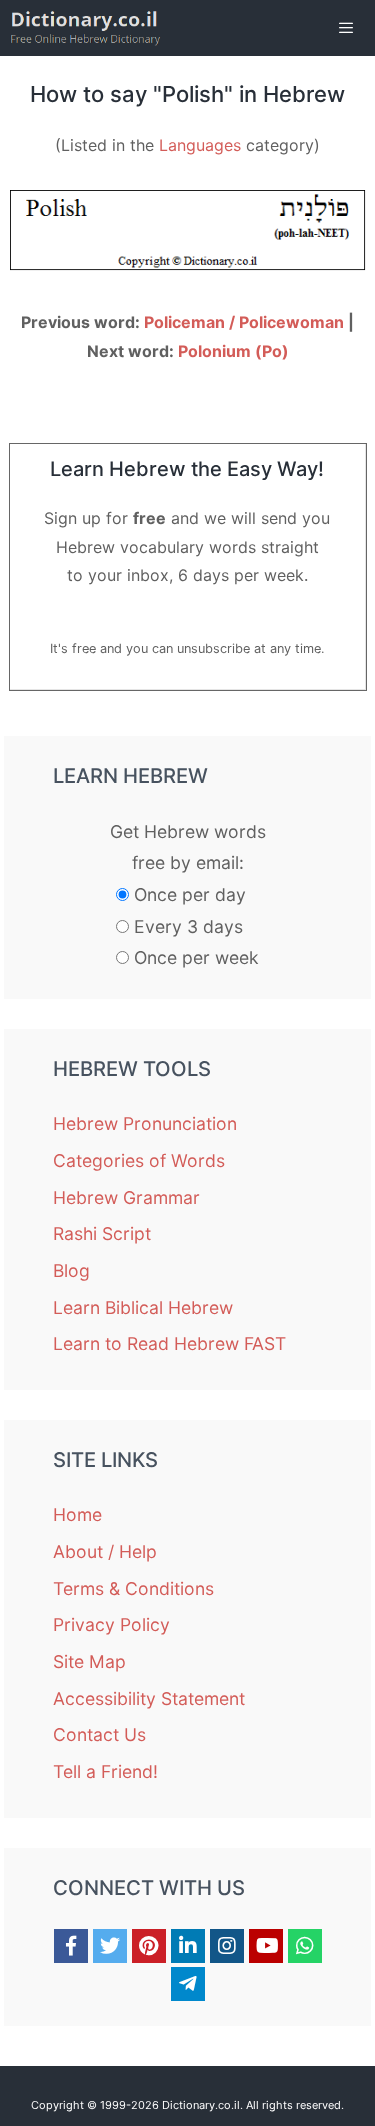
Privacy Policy (111, 1624)
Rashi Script (102, 1233)
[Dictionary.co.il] (85, 28)
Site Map (89, 1661)
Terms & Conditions (133, 1588)
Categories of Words (139, 1160)
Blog (71, 1270)
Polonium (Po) (233, 351)
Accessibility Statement (149, 1698)
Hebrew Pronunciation (145, 1123)
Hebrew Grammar (126, 1197)
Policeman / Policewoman (244, 322)
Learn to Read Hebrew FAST (169, 1343)
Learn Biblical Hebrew (143, 1307)
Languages (200, 145)
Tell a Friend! (105, 1771)
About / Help (105, 1551)
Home (77, 1514)
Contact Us (99, 1734)
